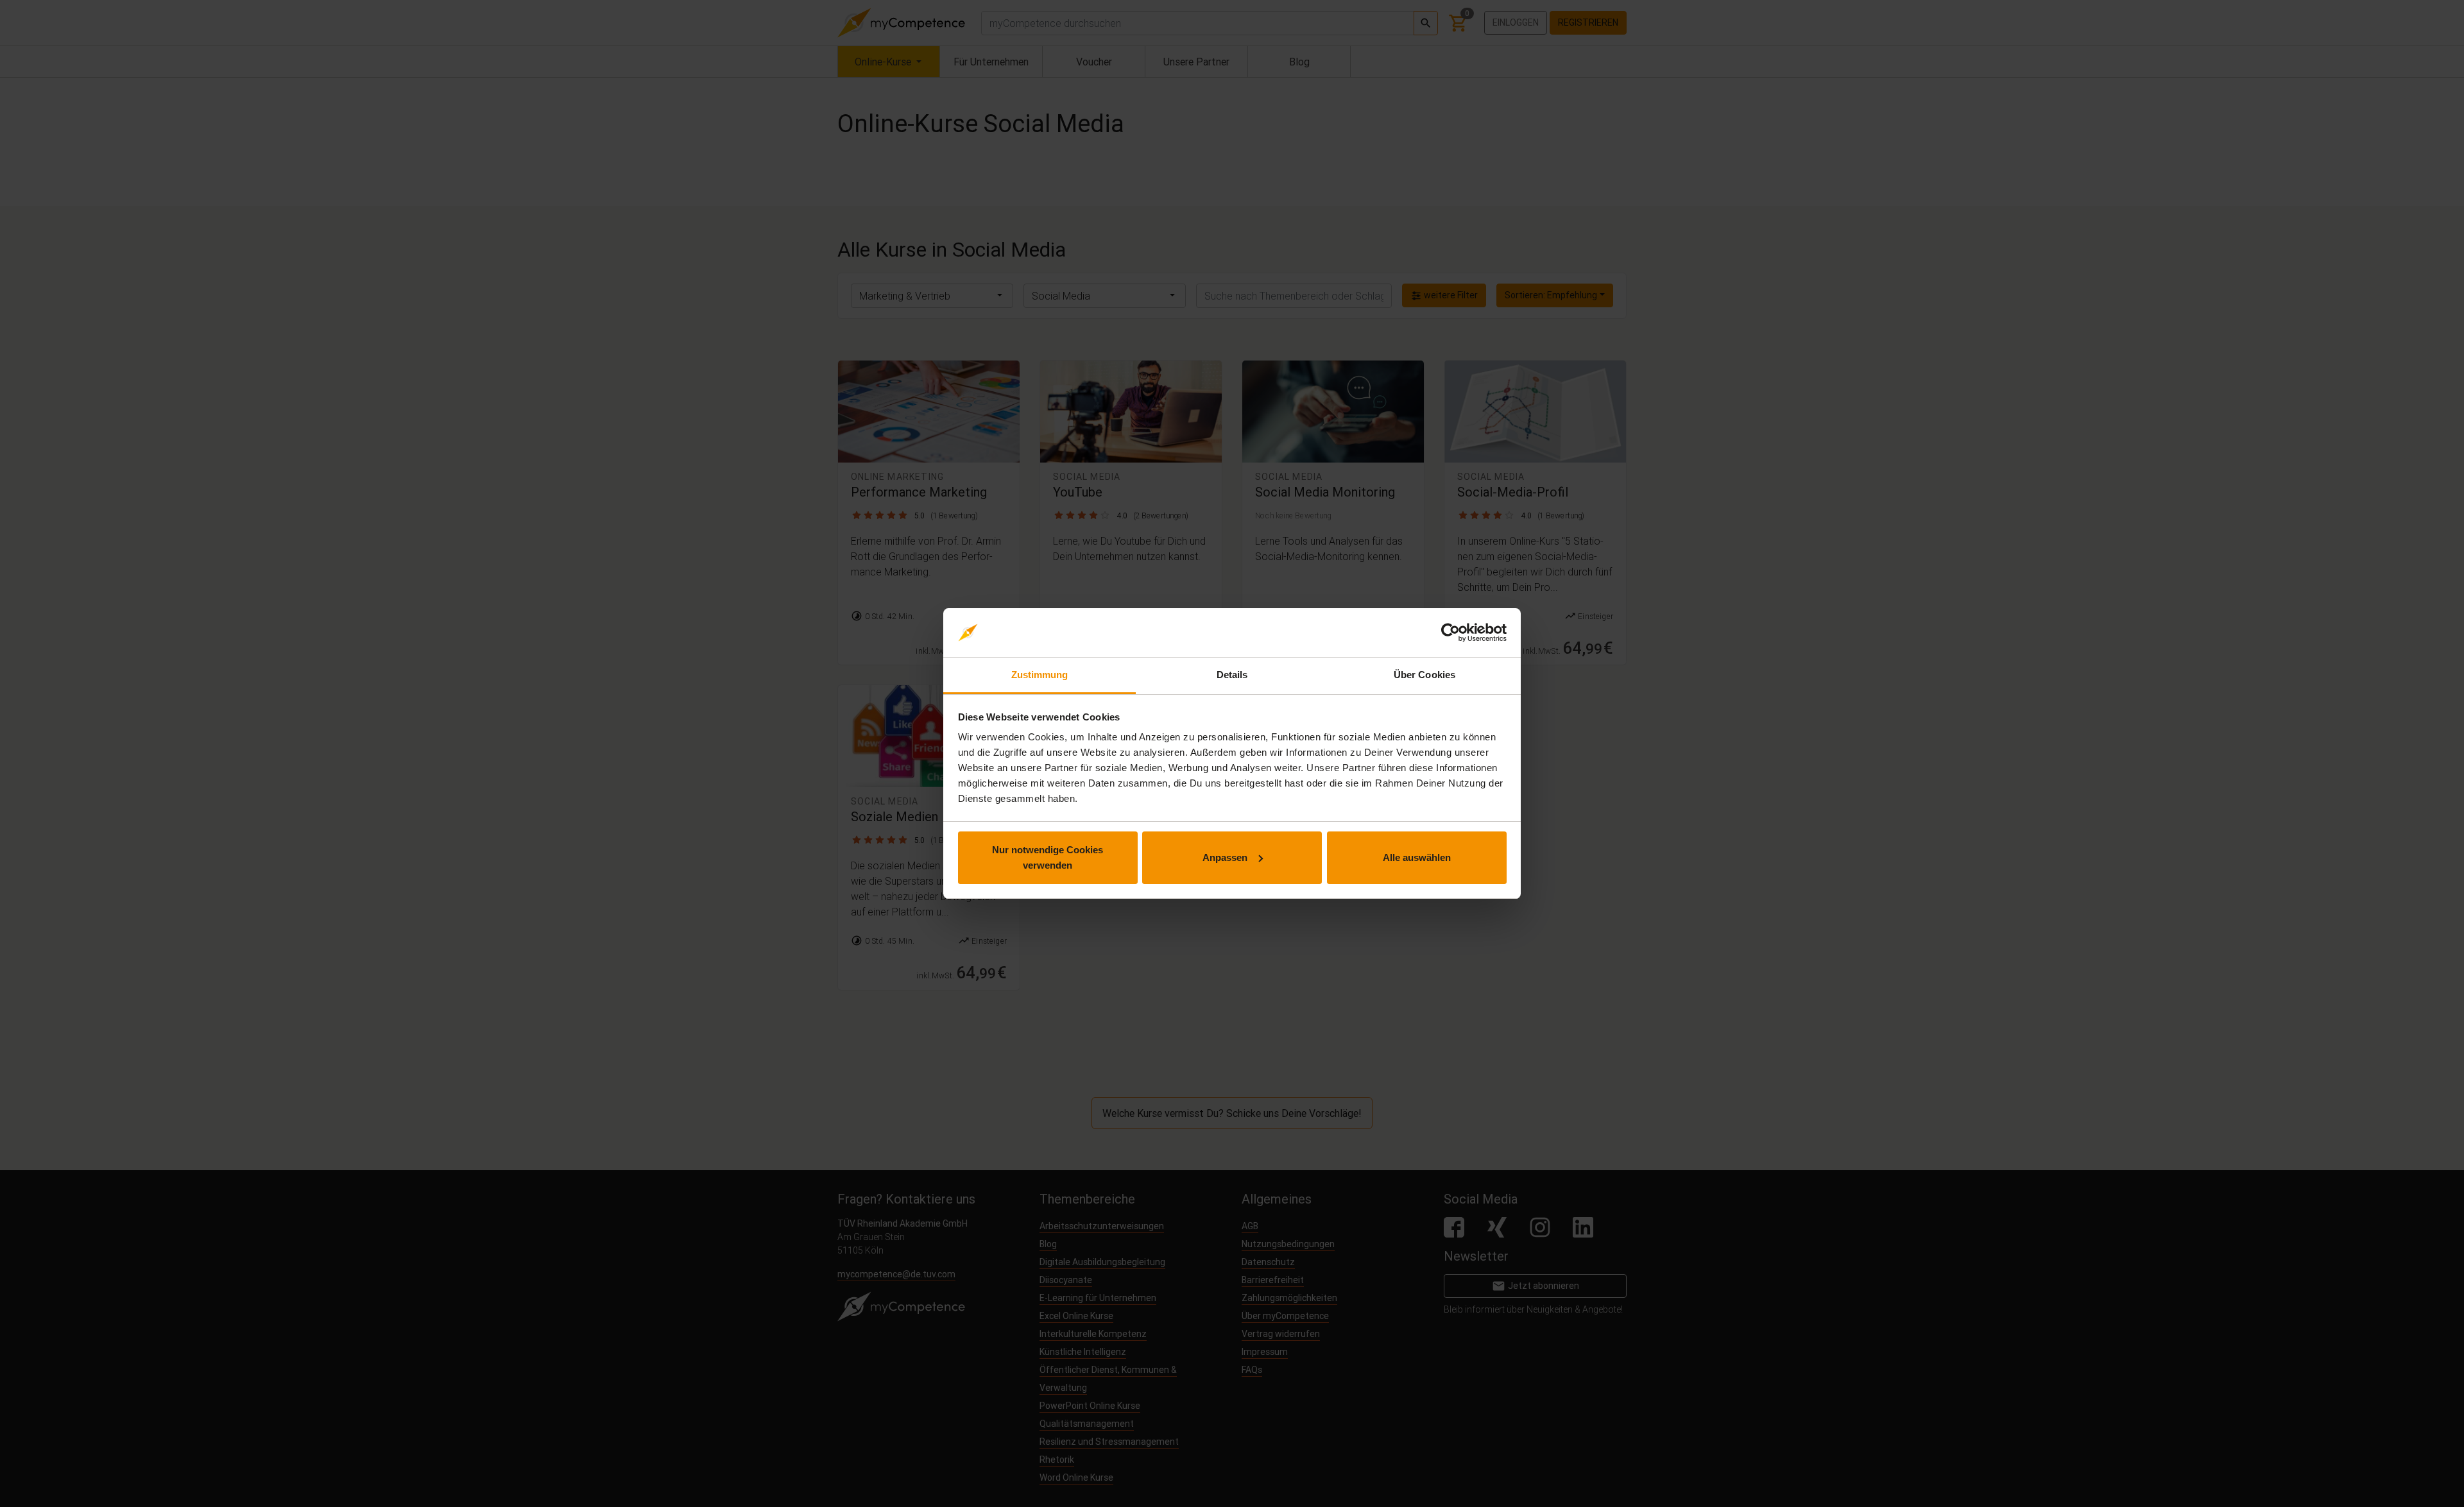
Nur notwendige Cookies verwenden (1048, 857)
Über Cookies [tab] (1425, 675)
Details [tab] (1232, 675)
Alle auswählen (1417, 857)
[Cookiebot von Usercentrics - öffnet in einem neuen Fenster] (1450, 633)
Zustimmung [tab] (1040, 675)
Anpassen (1225, 857)
